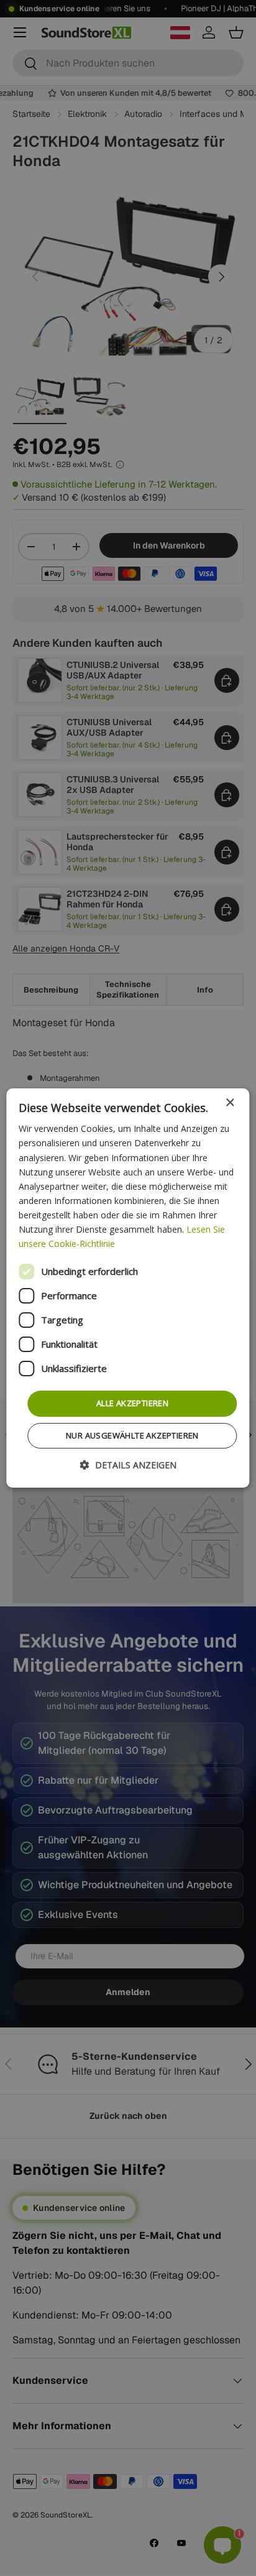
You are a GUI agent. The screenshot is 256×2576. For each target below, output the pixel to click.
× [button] (230, 1103)
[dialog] (128, 1288)
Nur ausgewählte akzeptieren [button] (132, 1435)
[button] (128, 1465)
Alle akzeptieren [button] (132, 1403)
